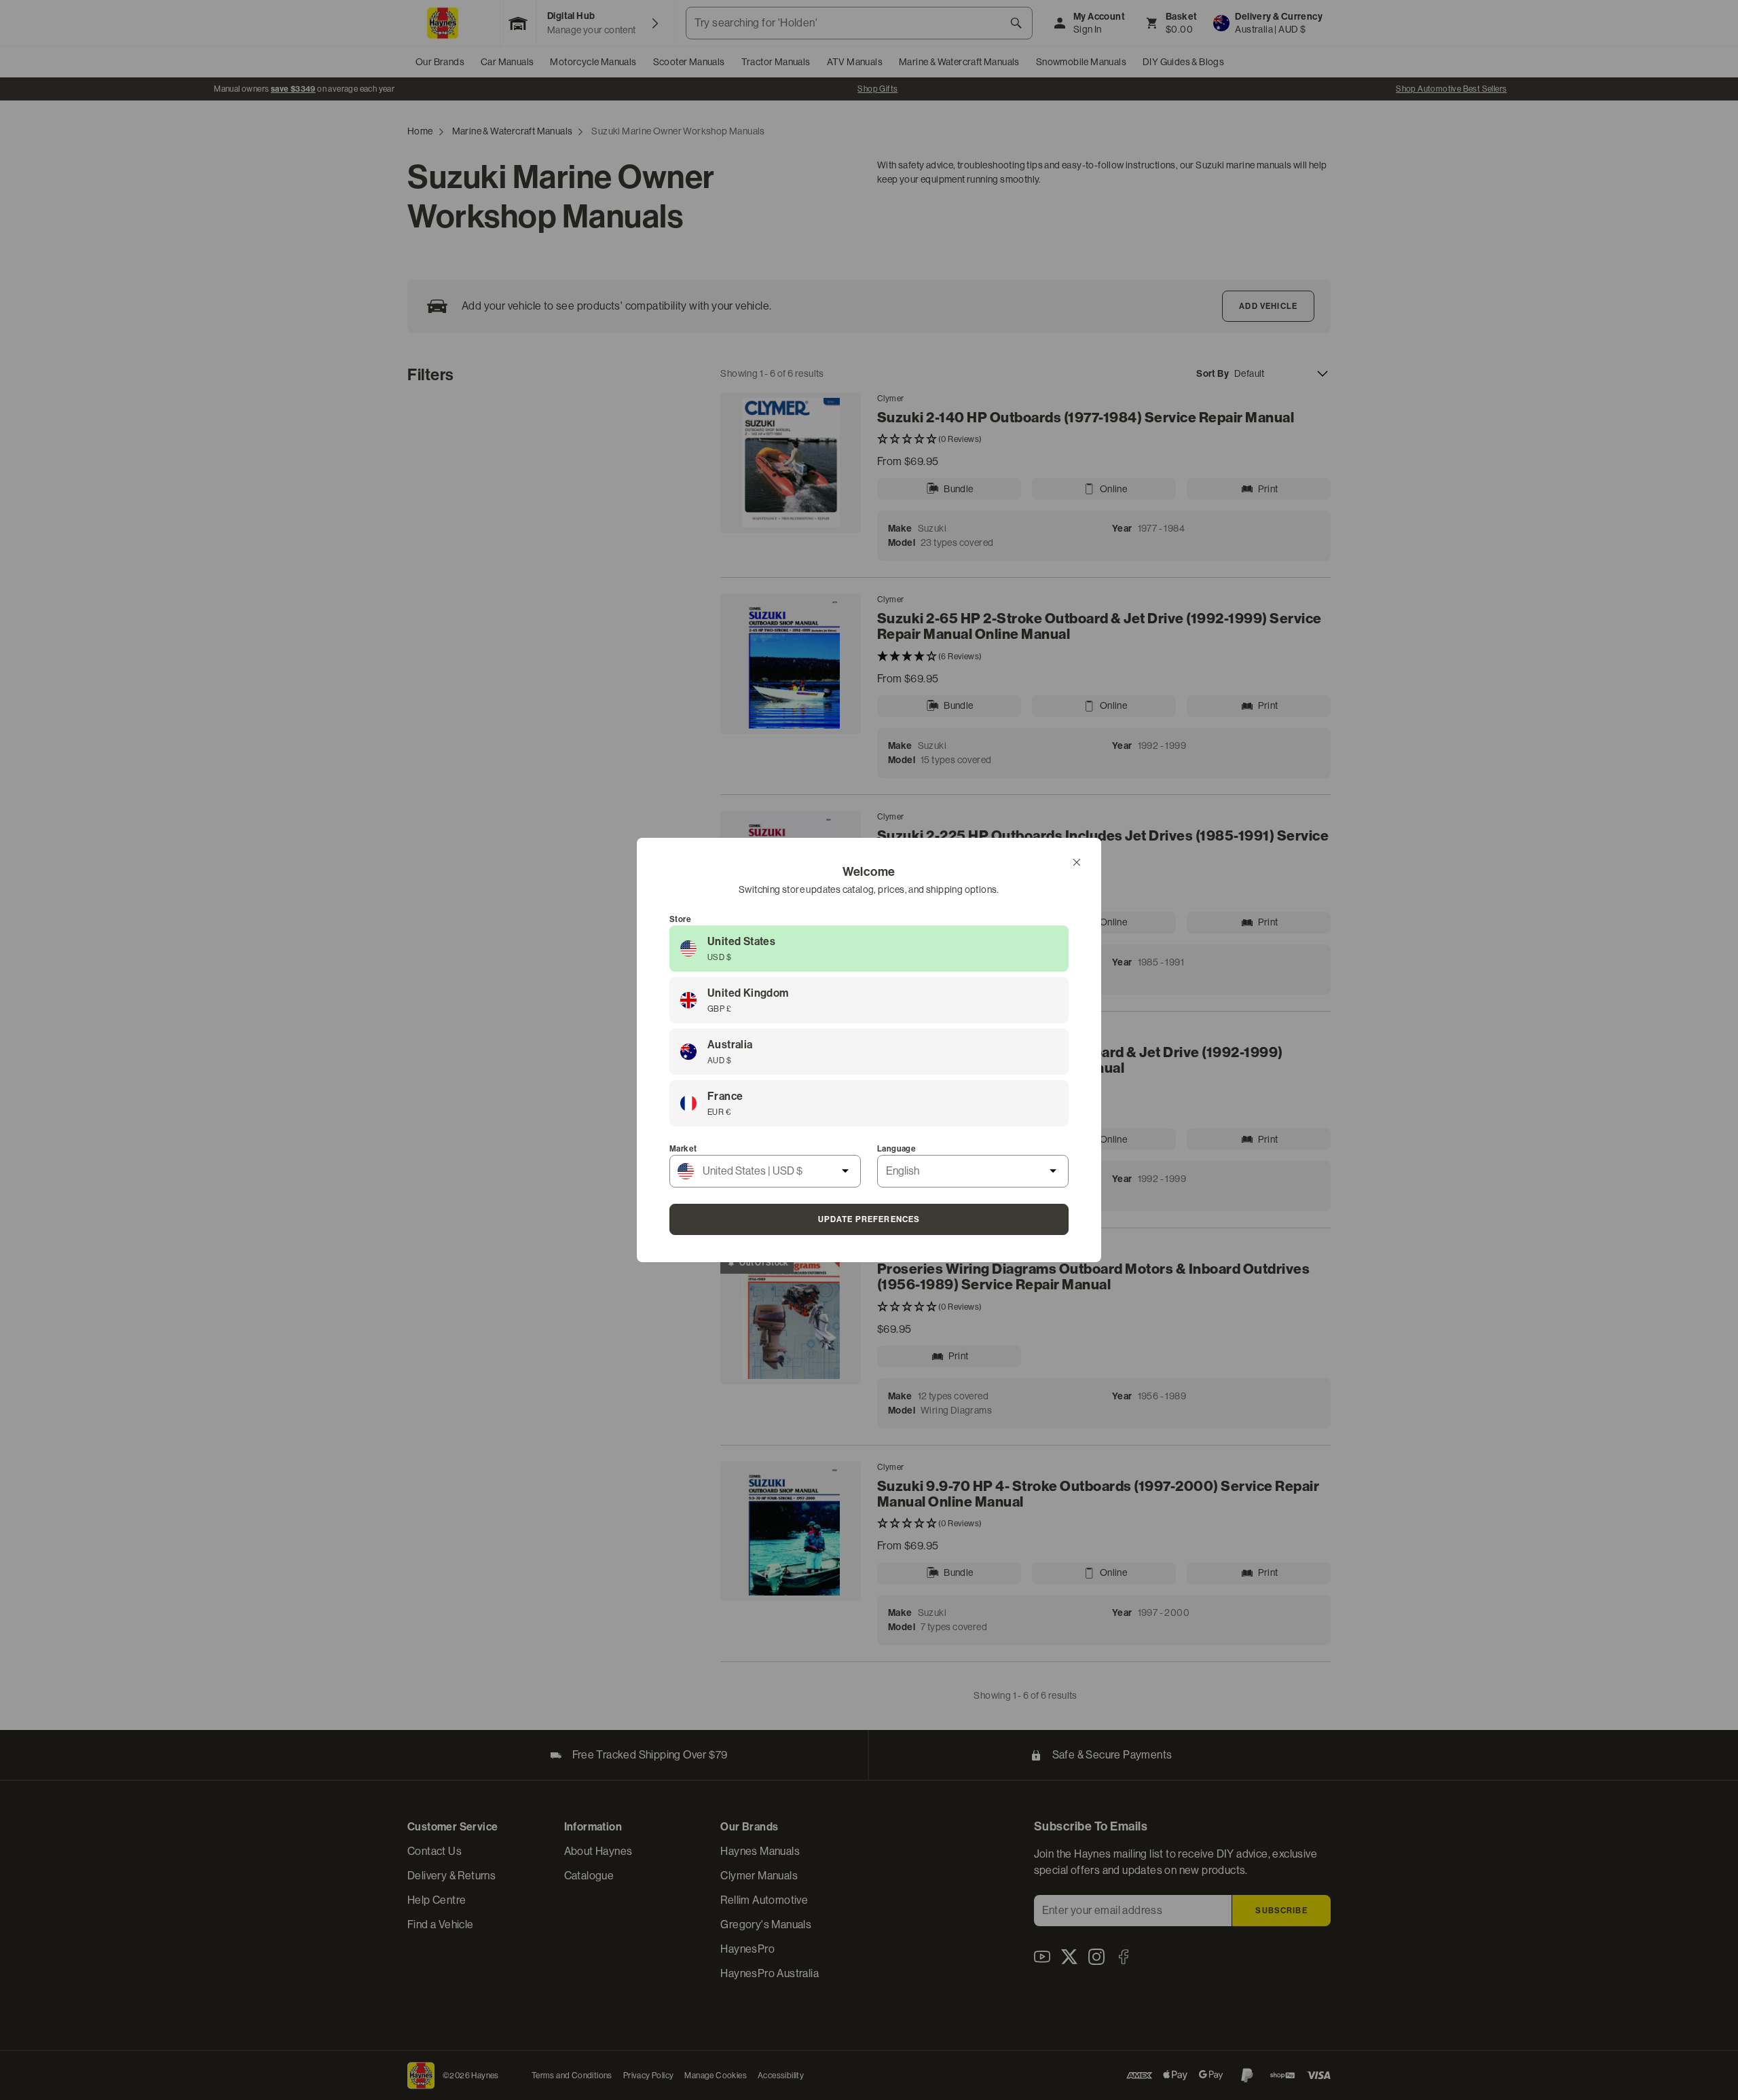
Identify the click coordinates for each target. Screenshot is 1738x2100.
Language (896, 1149)
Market (683, 1149)
